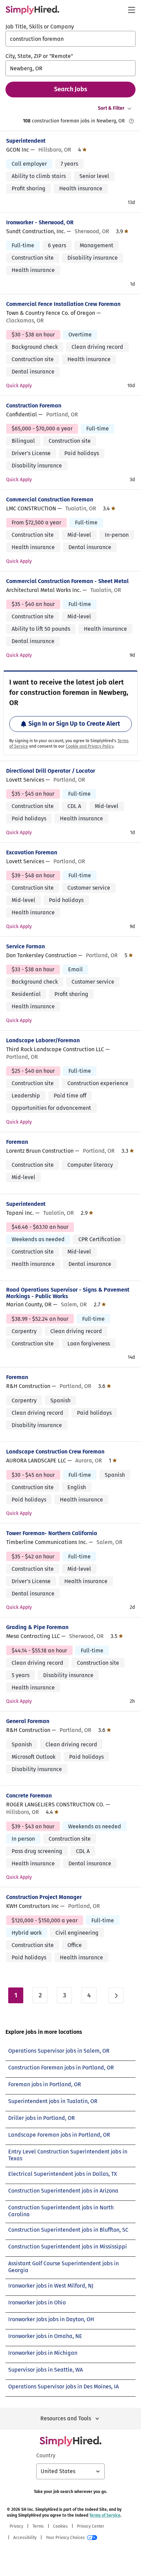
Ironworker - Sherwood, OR (40, 222)
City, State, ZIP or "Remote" (39, 56)
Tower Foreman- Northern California (52, 1533)
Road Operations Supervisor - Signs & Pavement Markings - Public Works (68, 1293)
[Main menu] (131, 10)
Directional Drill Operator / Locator (51, 771)
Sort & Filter (111, 108)
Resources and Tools (66, 2418)
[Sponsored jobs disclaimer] (131, 121)
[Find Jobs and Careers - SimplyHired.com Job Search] (32, 10)
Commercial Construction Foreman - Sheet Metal (67, 581)
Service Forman (25, 946)
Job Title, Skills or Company (40, 27)
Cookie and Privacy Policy (90, 746)
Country (46, 2455)
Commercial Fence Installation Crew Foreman (63, 304)
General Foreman (28, 1721)
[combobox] (70, 39)
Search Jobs (71, 89)
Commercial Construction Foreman (50, 500)
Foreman (17, 1142)
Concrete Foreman (29, 1796)
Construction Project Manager (44, 1897)
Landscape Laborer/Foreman (43, 1040)
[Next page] (116, 1995)
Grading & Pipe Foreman (37, 1627)
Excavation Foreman (32, 852)
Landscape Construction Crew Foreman (55, 1452)
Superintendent (26, 141)
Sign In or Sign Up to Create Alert (74, 724)
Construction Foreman (34, 406)
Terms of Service (105, 2515)
